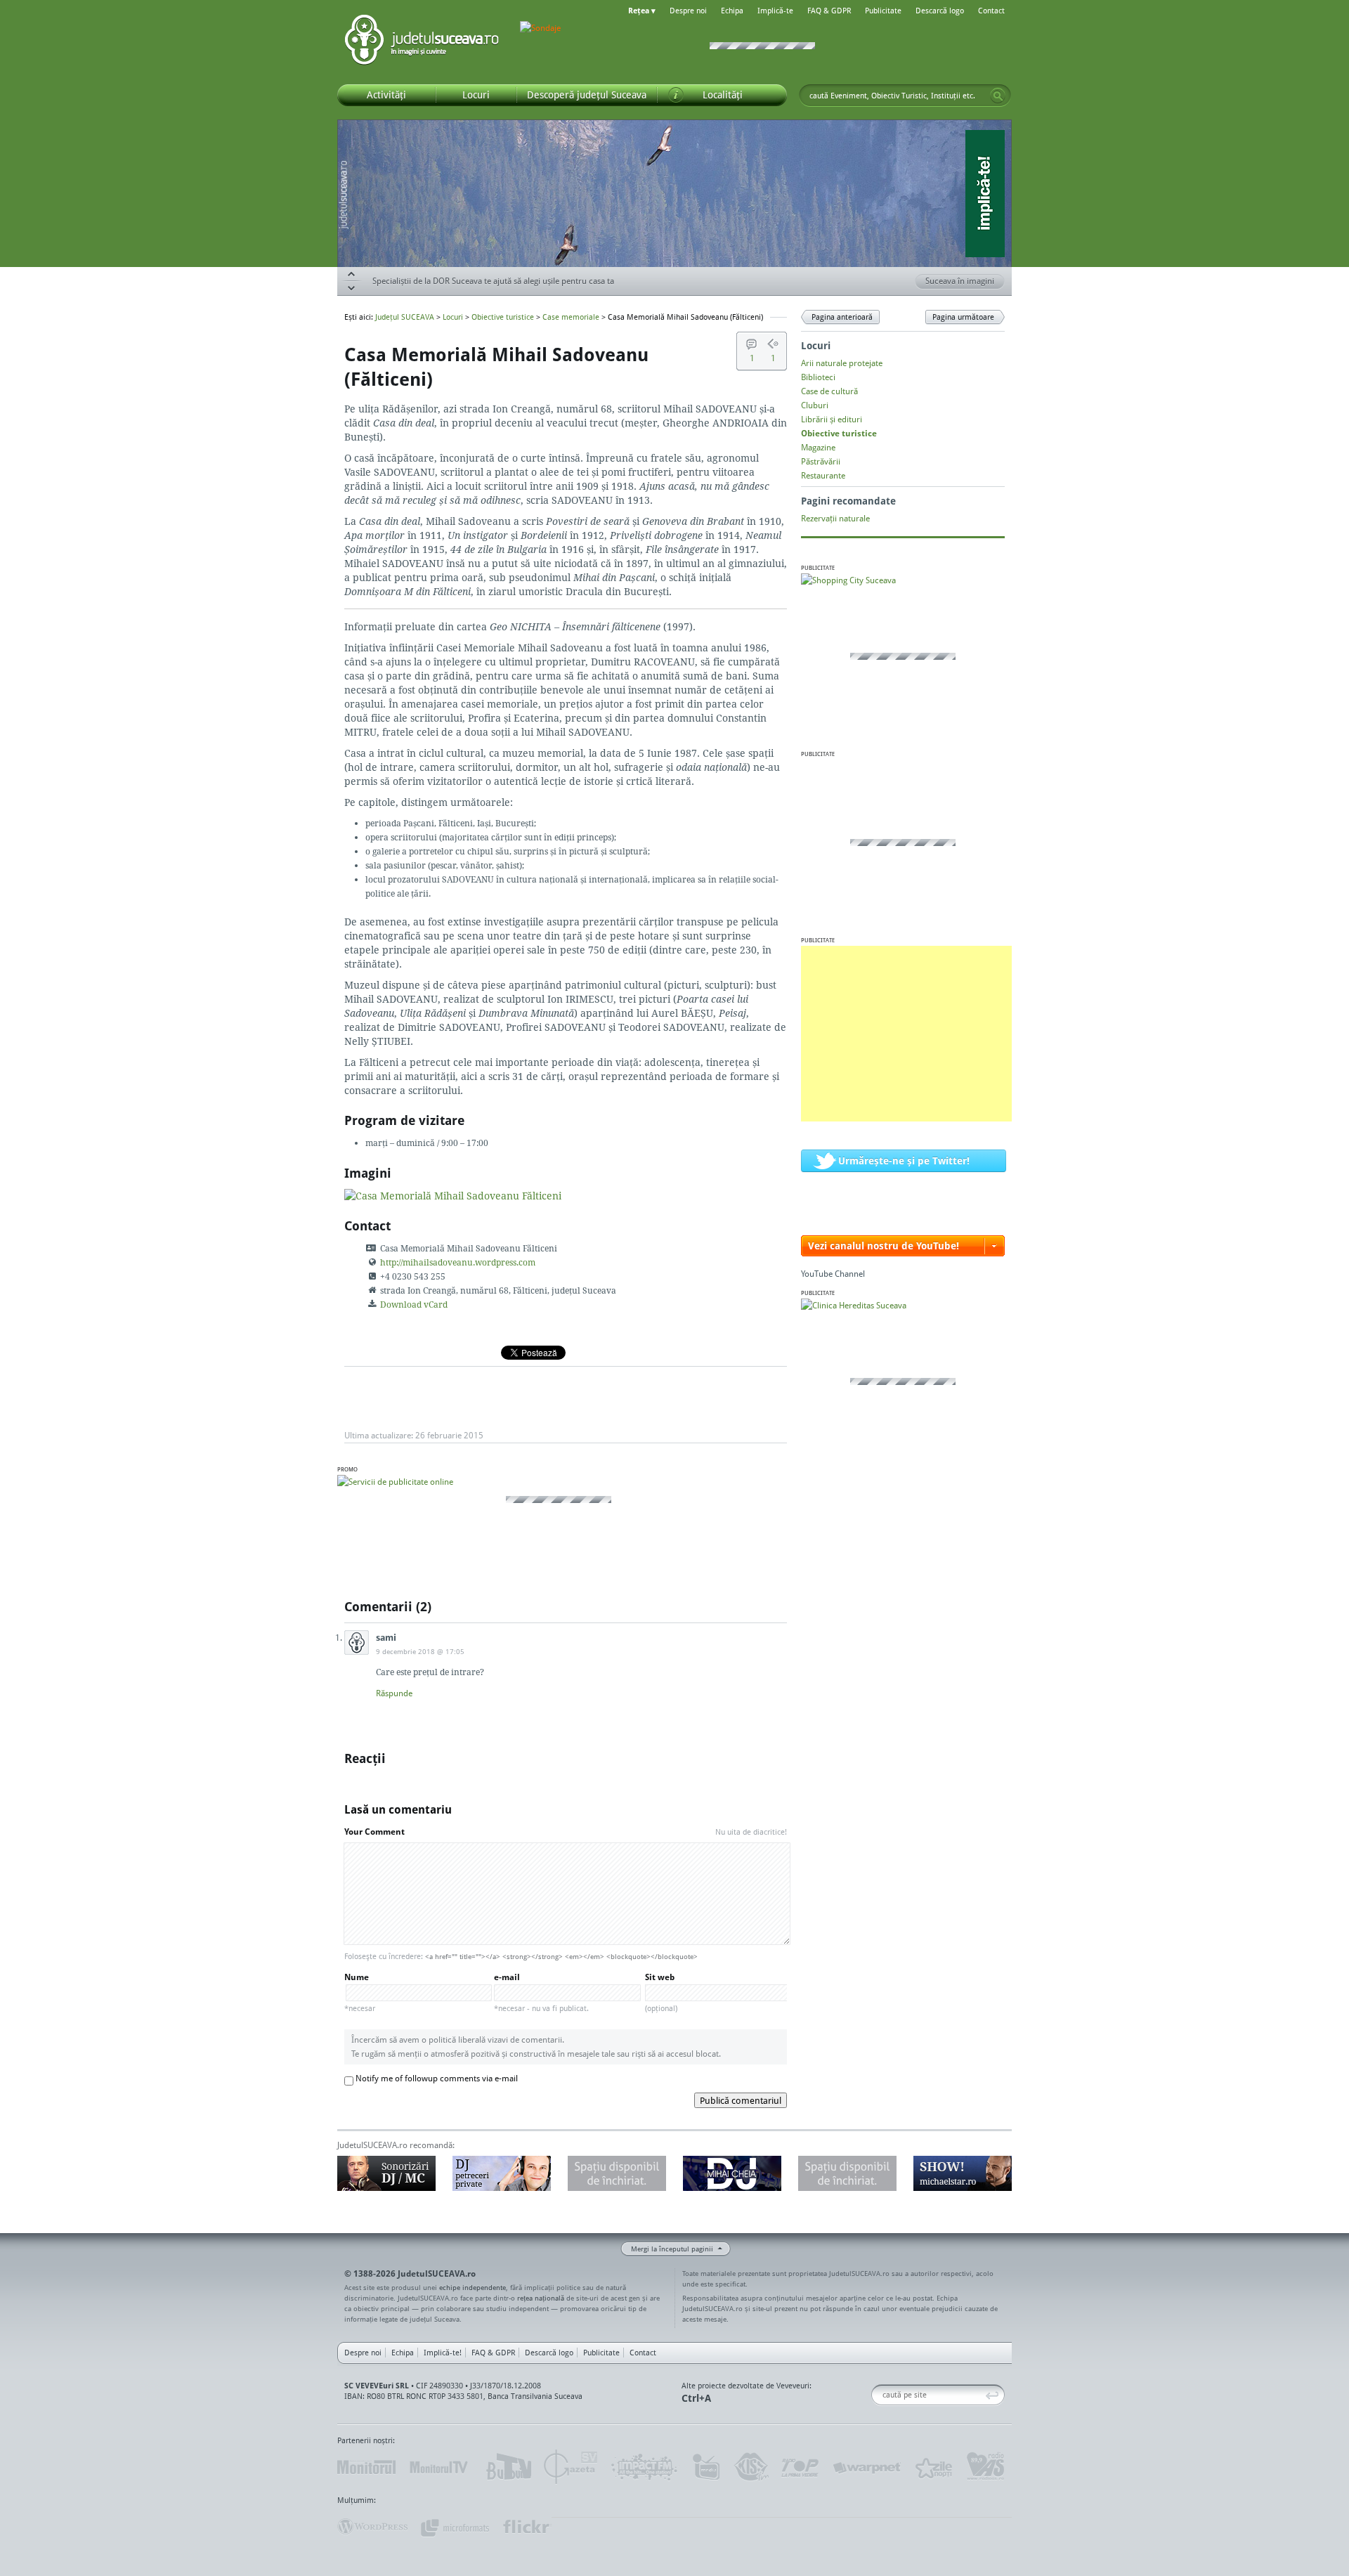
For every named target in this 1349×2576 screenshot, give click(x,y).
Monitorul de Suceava (366, 2467)
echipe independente (473, 2287)
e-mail (541, 1992)
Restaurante (823, 475)
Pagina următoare (963, 317)
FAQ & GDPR (829, 11)
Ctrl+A (696, 2398)
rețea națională (541, 2298)
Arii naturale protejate (842, 363)
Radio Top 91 (800, 2467)
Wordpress (372, 2527)
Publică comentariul (741, 2100)
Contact (991, 11)
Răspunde (394, 1693)
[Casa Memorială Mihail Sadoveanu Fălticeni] (453, 1196)
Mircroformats (455, 2527)
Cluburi (815, 405)
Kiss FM (750, 2467)
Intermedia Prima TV (706, 2467)
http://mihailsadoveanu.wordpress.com (458, 1262)
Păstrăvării (821, 461)
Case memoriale (571, 317)
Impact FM (645, 2467)
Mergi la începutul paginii (672, 2249)
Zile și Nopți (933, 2467)
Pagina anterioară (842, 317)
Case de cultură (829, 391)
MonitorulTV (440, 2467)
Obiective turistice (503, 317)
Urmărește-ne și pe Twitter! (904, 1160)
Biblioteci (818, 377)
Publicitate (883, 11)
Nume (360, 1992)
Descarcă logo (940, 11)
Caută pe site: (876, 2395)
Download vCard (414, 1305)
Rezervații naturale (835, 518)
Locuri (453, 317)
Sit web (661, 1992)
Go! (998, 96)
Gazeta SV (571, 2467)
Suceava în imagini (960, 281)
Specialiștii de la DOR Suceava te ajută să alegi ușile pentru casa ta (493, 283)
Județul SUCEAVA (422, 42)
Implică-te (775, 11)
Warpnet (866, 2467)
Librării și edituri (832, 419)
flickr (527, 2527)
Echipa (732, 11)
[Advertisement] (906, 1034)
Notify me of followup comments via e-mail (437, 2078)
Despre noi (688, 11)
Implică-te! (443, 2353)
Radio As (986, 2467)
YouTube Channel (833, 1274)
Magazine (818, 447)
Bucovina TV (508, 2467)
